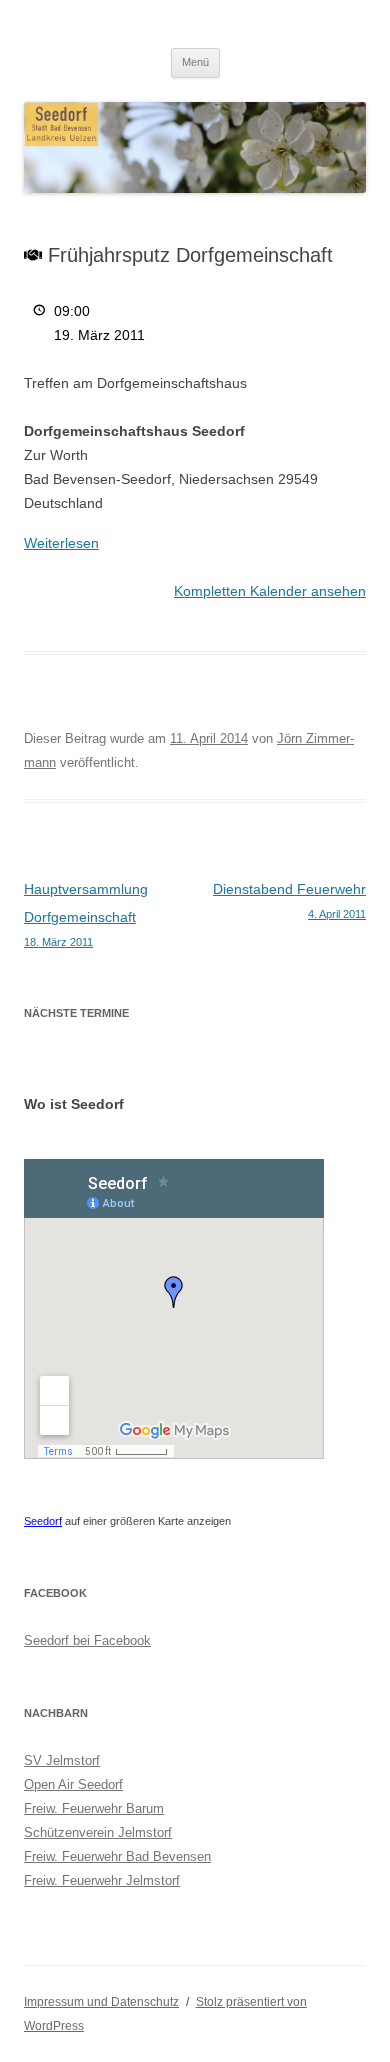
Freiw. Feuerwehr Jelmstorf (102, 1880)
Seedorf (43, 1521)
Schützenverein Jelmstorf (98, 1832)
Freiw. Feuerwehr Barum (94, 1808)
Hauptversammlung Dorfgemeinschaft (86, 914)
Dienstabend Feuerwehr (289, 900)
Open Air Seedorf (73, 1784)
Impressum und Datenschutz (101, 2002)
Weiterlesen (61, 543)
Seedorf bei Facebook (87, 1640)
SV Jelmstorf (62, 1760)
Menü (195, 62)
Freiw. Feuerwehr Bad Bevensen (117, 1856)
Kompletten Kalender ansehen (270, 591)
